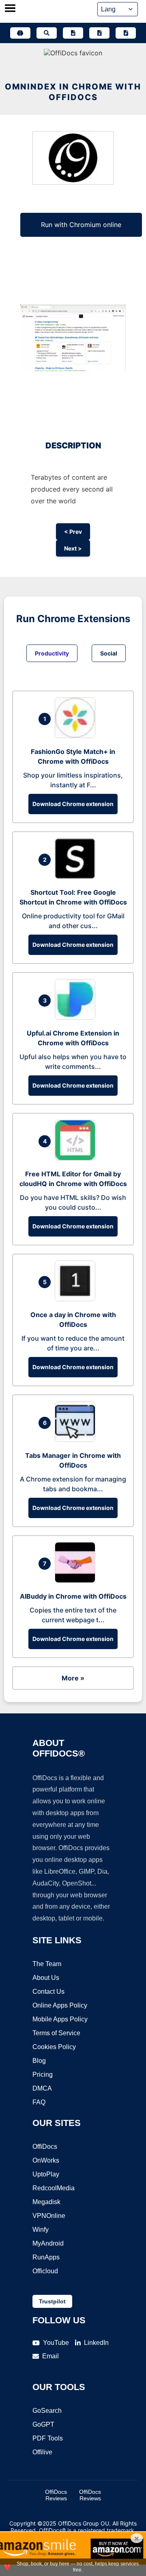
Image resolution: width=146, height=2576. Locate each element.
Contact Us (48, 1992)
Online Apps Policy (60, 2005)
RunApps (46, 2257)
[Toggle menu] (10, 9)
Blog (39, 2061)
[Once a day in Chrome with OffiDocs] (77, 1299)
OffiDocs (45, 2147)
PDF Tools (48, 2438)
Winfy (41, 2230)
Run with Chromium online (81, 225)
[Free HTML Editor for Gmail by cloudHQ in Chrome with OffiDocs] (77, 1158)
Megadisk (46, 2202)
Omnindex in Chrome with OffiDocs (73, 92)
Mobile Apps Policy (60, 2019)
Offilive (42, 2452)
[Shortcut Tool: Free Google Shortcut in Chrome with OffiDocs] (77, 876)
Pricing (43, 2075)
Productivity (52, 653)
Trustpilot (52, 2301)
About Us (46, 1978)
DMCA (42, 2088)
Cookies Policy (54, 2047)
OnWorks (46, 2160)
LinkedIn (96, 2343)
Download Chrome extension (73, 804)
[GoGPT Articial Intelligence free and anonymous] (20, 33)
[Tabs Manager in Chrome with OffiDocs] (77, 1440)
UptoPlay (46, 2174)
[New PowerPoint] (126, 33)
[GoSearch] (47, 33)
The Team (47, 1964)
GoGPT (43, 2424)
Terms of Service (56, 2033)
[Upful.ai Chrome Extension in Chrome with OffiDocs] (77, 1017)
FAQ (39, 2102)
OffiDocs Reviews (56, 2495)
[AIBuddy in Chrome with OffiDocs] (77, 1580)
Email (50, 2356)
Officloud (45, 2271)
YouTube (56, 2343)
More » (73, 1678)
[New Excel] (99, 33)
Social (109, 653)
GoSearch (47, 2411)
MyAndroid (48, 2243)
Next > (73, 548)
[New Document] (73, 33)
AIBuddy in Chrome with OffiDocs (73, 1596)
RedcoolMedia (54, 2188)
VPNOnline (49, 2216)
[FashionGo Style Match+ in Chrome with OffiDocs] (77, 736)
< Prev (73, 532)
